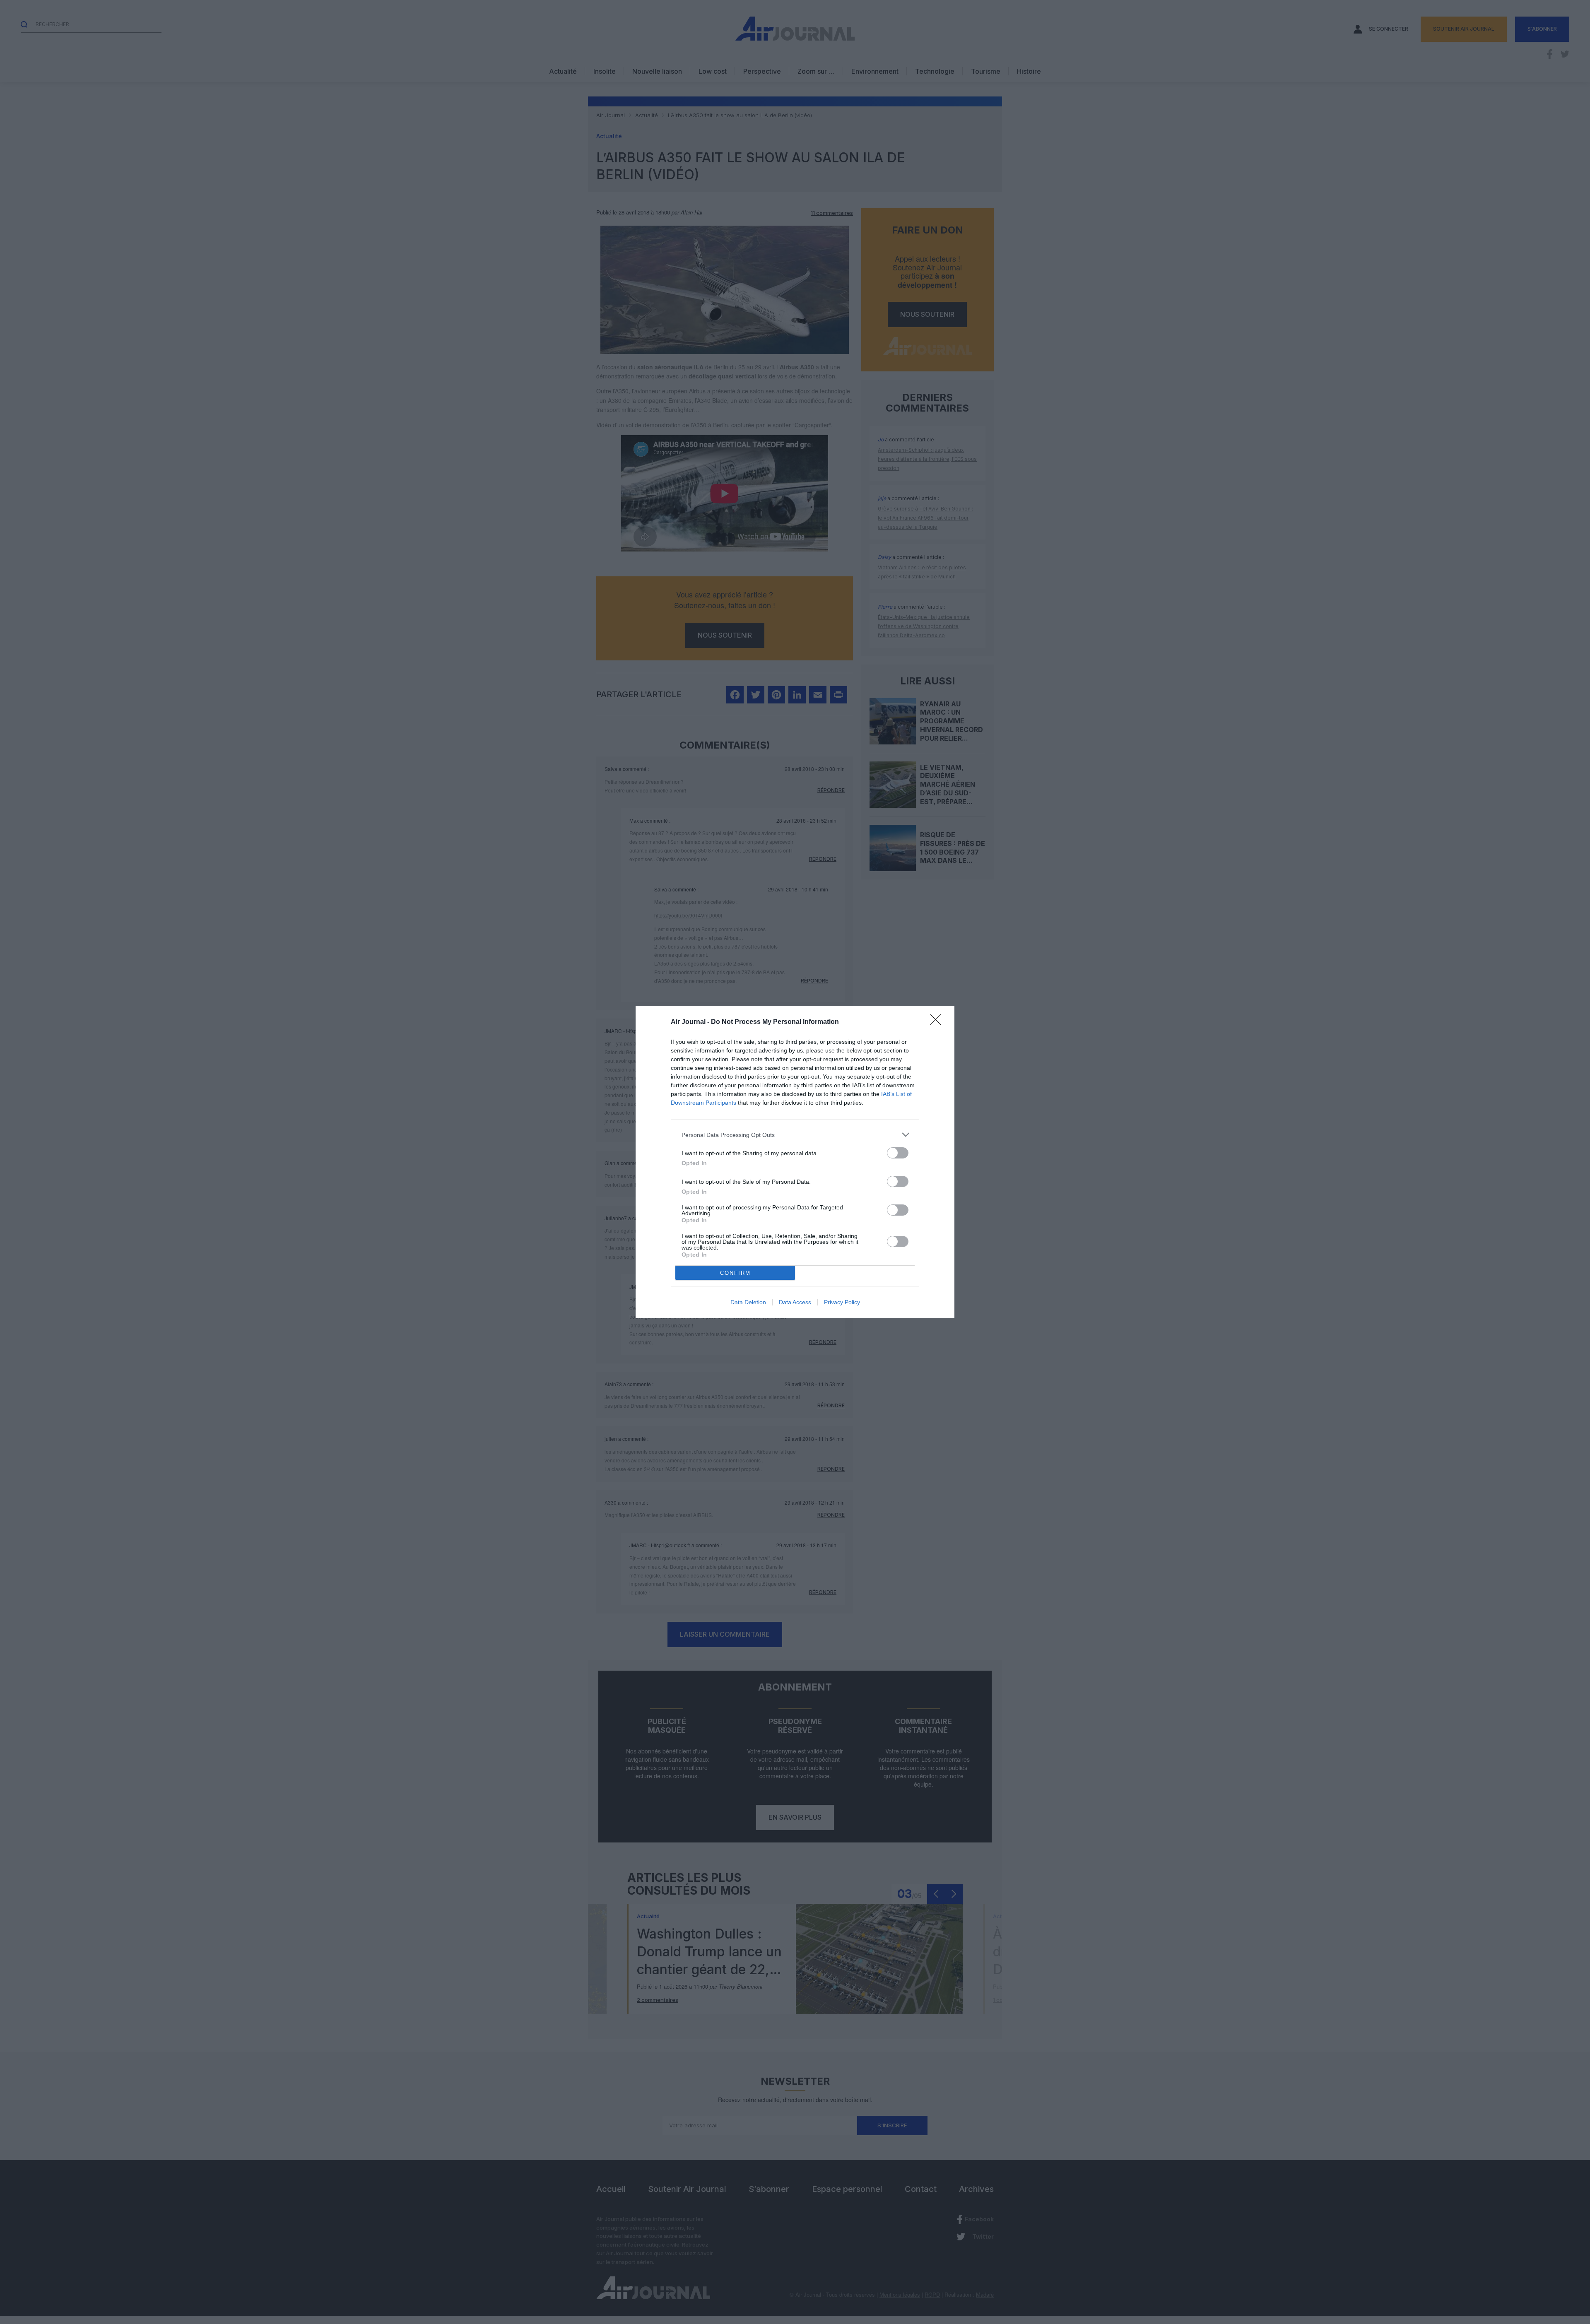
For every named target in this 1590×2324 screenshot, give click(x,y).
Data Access (795, 1302)
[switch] (898, 1153)
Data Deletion (748, 1302)
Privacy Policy (842, 1302)
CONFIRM (735, 1273)
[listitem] (795, 1135)
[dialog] (795, 1162)
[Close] (938, 1022)
